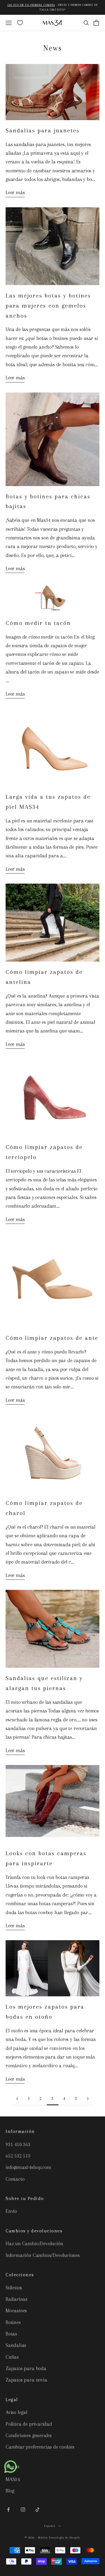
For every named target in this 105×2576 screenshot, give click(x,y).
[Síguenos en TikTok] (38, 2510)
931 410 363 (18, 2144)
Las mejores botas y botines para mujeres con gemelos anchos (48, 306)
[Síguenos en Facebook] (8, 2510)
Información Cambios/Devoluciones (43, 2255)
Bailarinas (17, 2299)
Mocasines (16, 2311)
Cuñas (12, 2357)
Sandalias (16, 2345)
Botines (13, 2322)
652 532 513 (18, 2156)
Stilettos (14, 2288)
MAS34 (13, 2479)
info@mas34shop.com (28, 2167)
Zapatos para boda (26, 2368)
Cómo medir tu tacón (38, 623)
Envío (11, 2211)
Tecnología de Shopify (64, 2538)
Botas (11, 2334)
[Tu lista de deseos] (20, 23)
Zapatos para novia (26, 2380)
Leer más (15, 192)
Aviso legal (17, 2412)
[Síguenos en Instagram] (23, 2510)
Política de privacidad (29, 2424)
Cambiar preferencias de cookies (40, 2447)
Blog (10, 2491)
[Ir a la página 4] (88, 2099)
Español (50, 2526)
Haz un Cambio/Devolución (34, 2244)
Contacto (15, 2179)
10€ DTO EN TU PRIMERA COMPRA (31, 5)
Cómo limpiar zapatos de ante (52, 1338)
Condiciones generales (29, 2435)
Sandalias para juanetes (43, 130)
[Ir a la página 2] (17, 2099)
